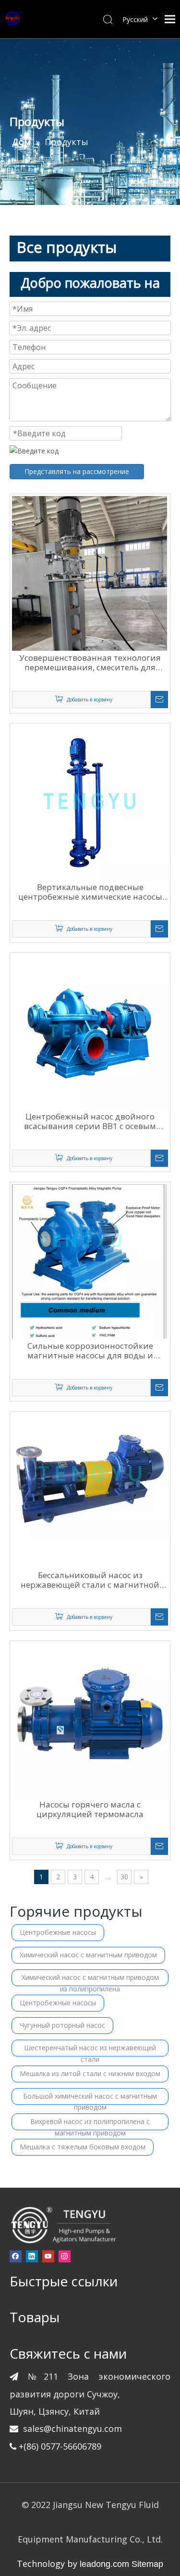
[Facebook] (16, 2256)
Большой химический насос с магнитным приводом (90, 2098)
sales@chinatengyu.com (72, 2429)
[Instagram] (65, 2256)
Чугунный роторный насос (62, 2025)
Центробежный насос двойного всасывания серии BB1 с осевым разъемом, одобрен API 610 (90, 1121)
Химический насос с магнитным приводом (88, 1955)
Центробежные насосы (58, 1932)
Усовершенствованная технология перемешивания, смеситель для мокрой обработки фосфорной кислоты (90, 663)
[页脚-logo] (63, 2225)
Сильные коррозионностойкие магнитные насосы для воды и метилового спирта (90, 1351)
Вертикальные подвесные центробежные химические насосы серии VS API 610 (90, 892)
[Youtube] (48, 2256)
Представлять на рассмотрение (77, 471)
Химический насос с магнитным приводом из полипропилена (90, 1979)
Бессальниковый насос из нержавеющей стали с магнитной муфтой (90, 1580)
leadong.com (104, 2564)
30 (124, 1877)
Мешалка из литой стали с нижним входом (90, 2073)
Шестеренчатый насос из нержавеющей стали (90, 2050)
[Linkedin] (32, 2256)
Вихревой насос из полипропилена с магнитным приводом (90, 2124)
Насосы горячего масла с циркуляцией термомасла (90, 1809)
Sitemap (147, 2564)
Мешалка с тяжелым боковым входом (83, 2147)
